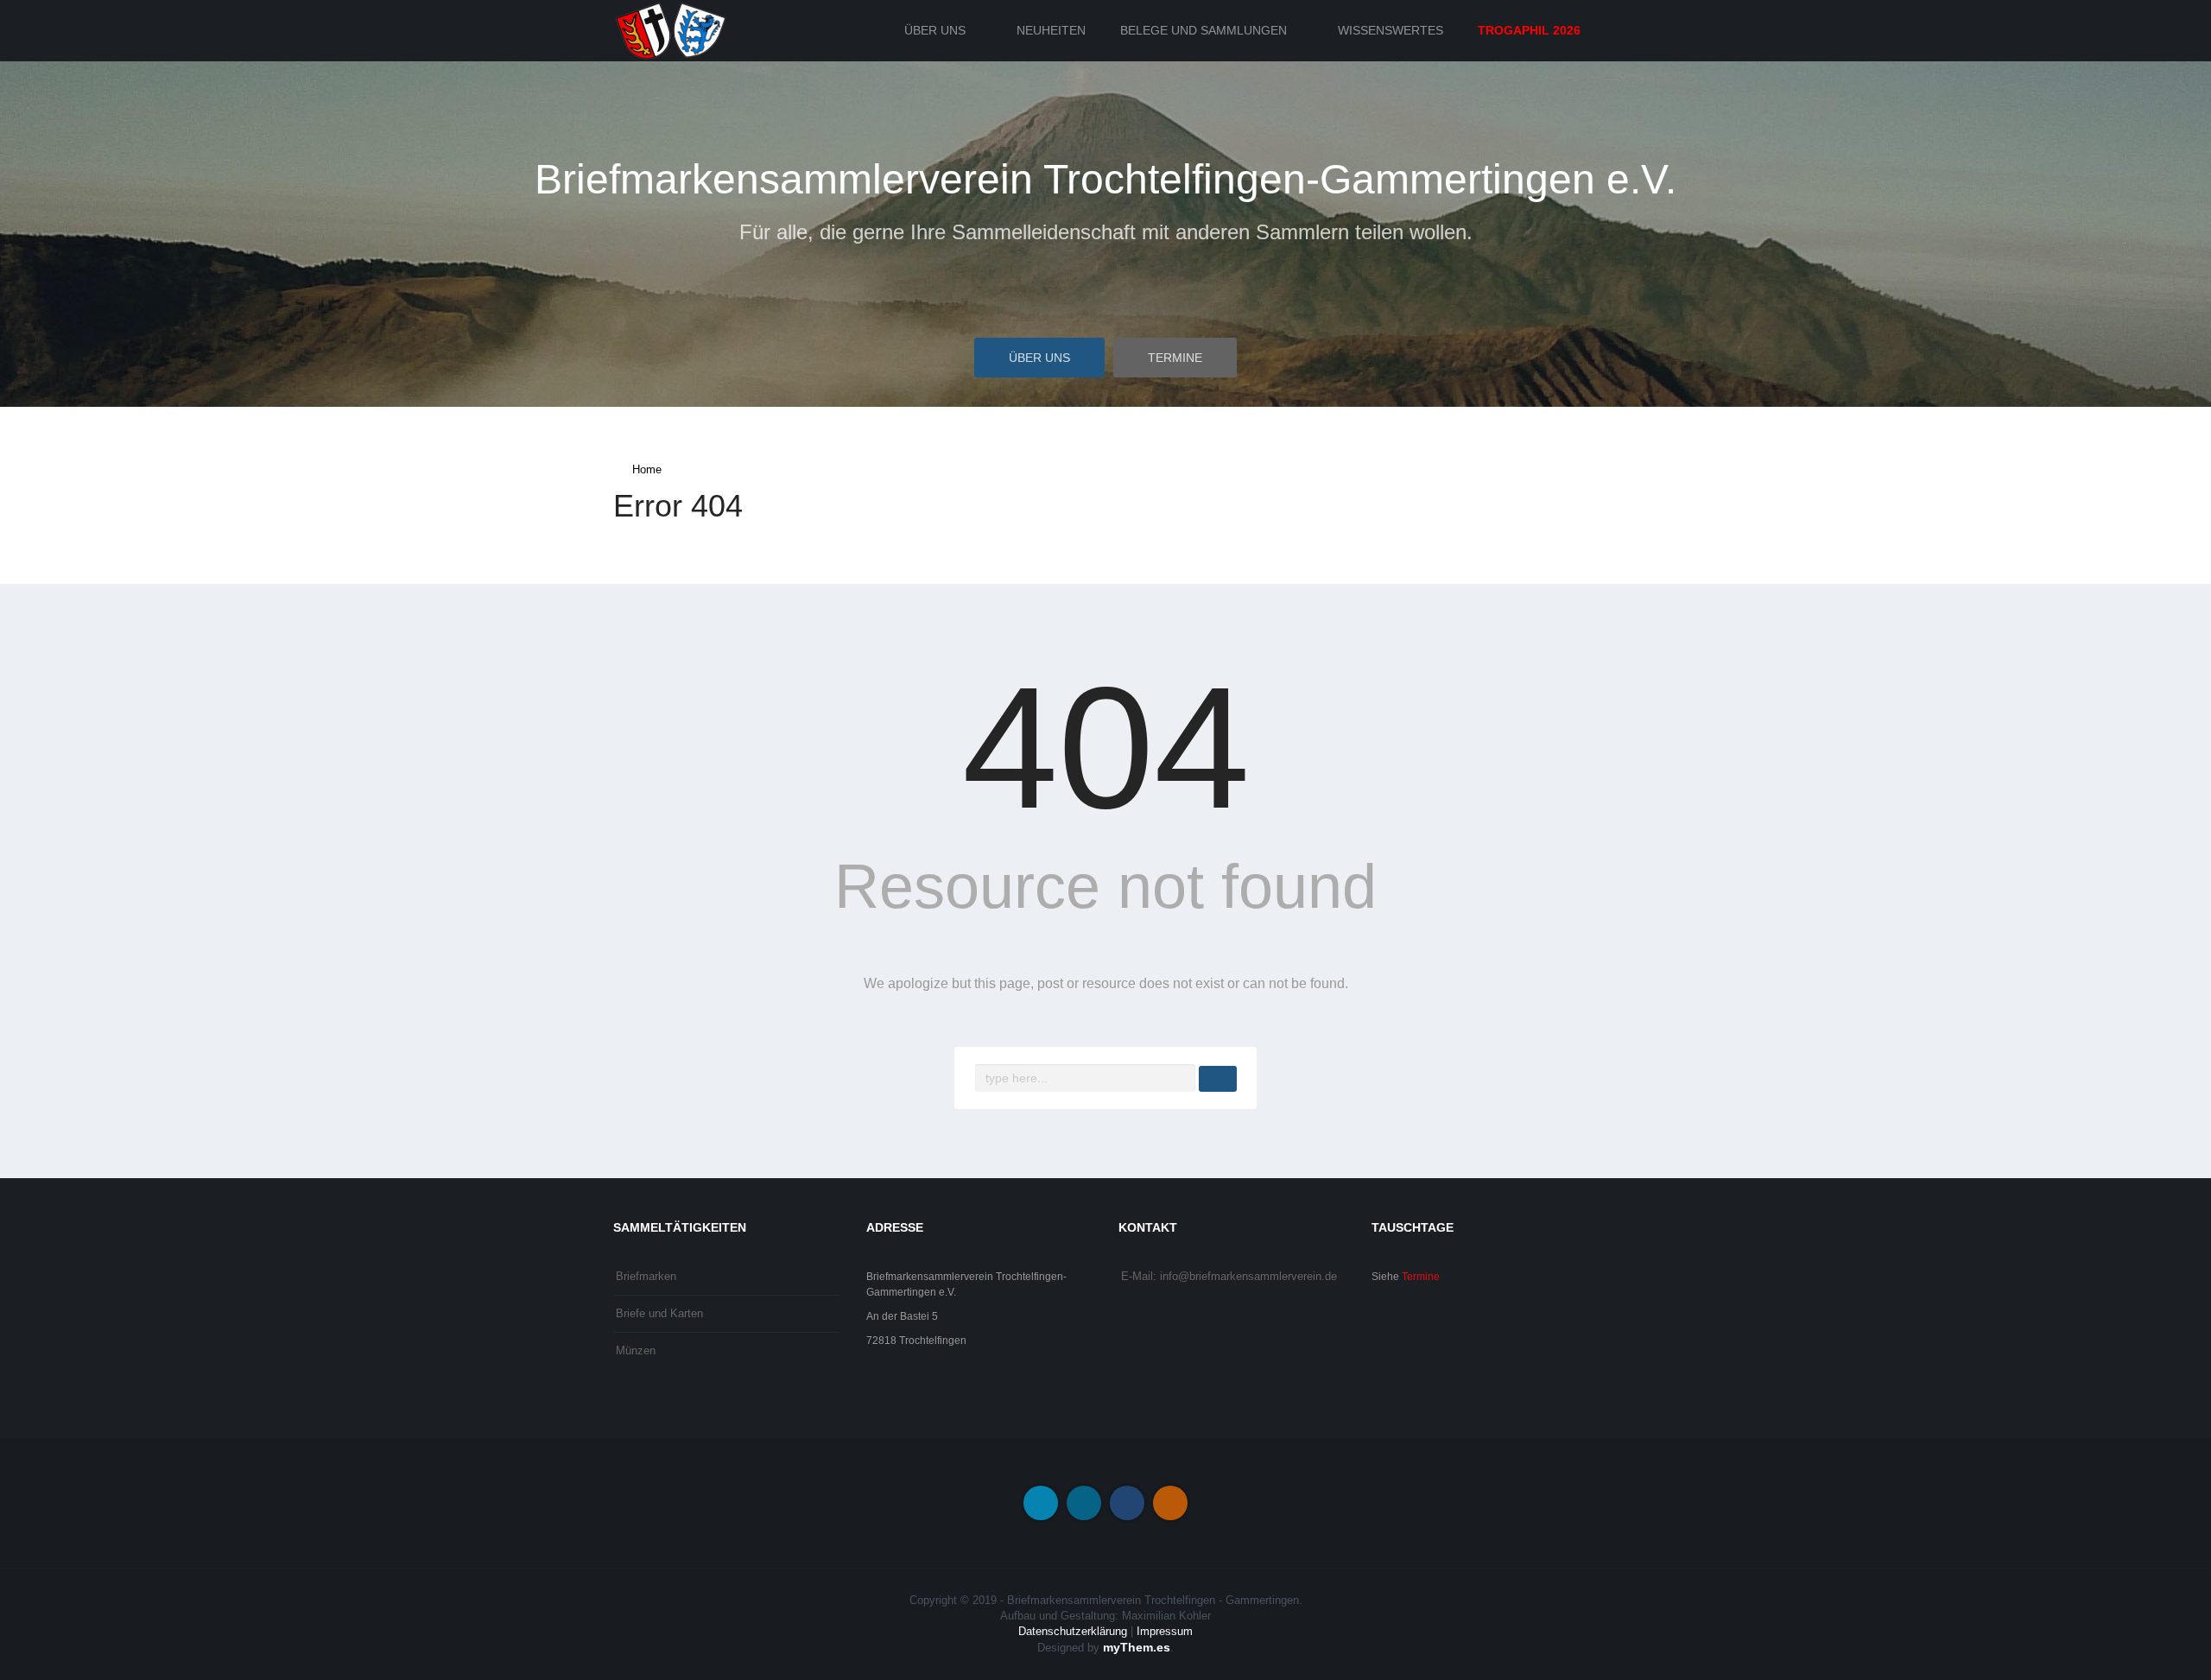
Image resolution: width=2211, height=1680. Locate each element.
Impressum (1165, 1631)
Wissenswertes (1391, 30)
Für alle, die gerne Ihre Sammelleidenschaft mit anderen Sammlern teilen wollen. (1106, 232)
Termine (1175, 358)
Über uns (935, 30)
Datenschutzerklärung (1073, 1631)
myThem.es (1137, 1647)
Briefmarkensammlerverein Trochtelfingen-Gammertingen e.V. (1105, 179)
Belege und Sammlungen (1204, 30)
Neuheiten (1051, 30)
